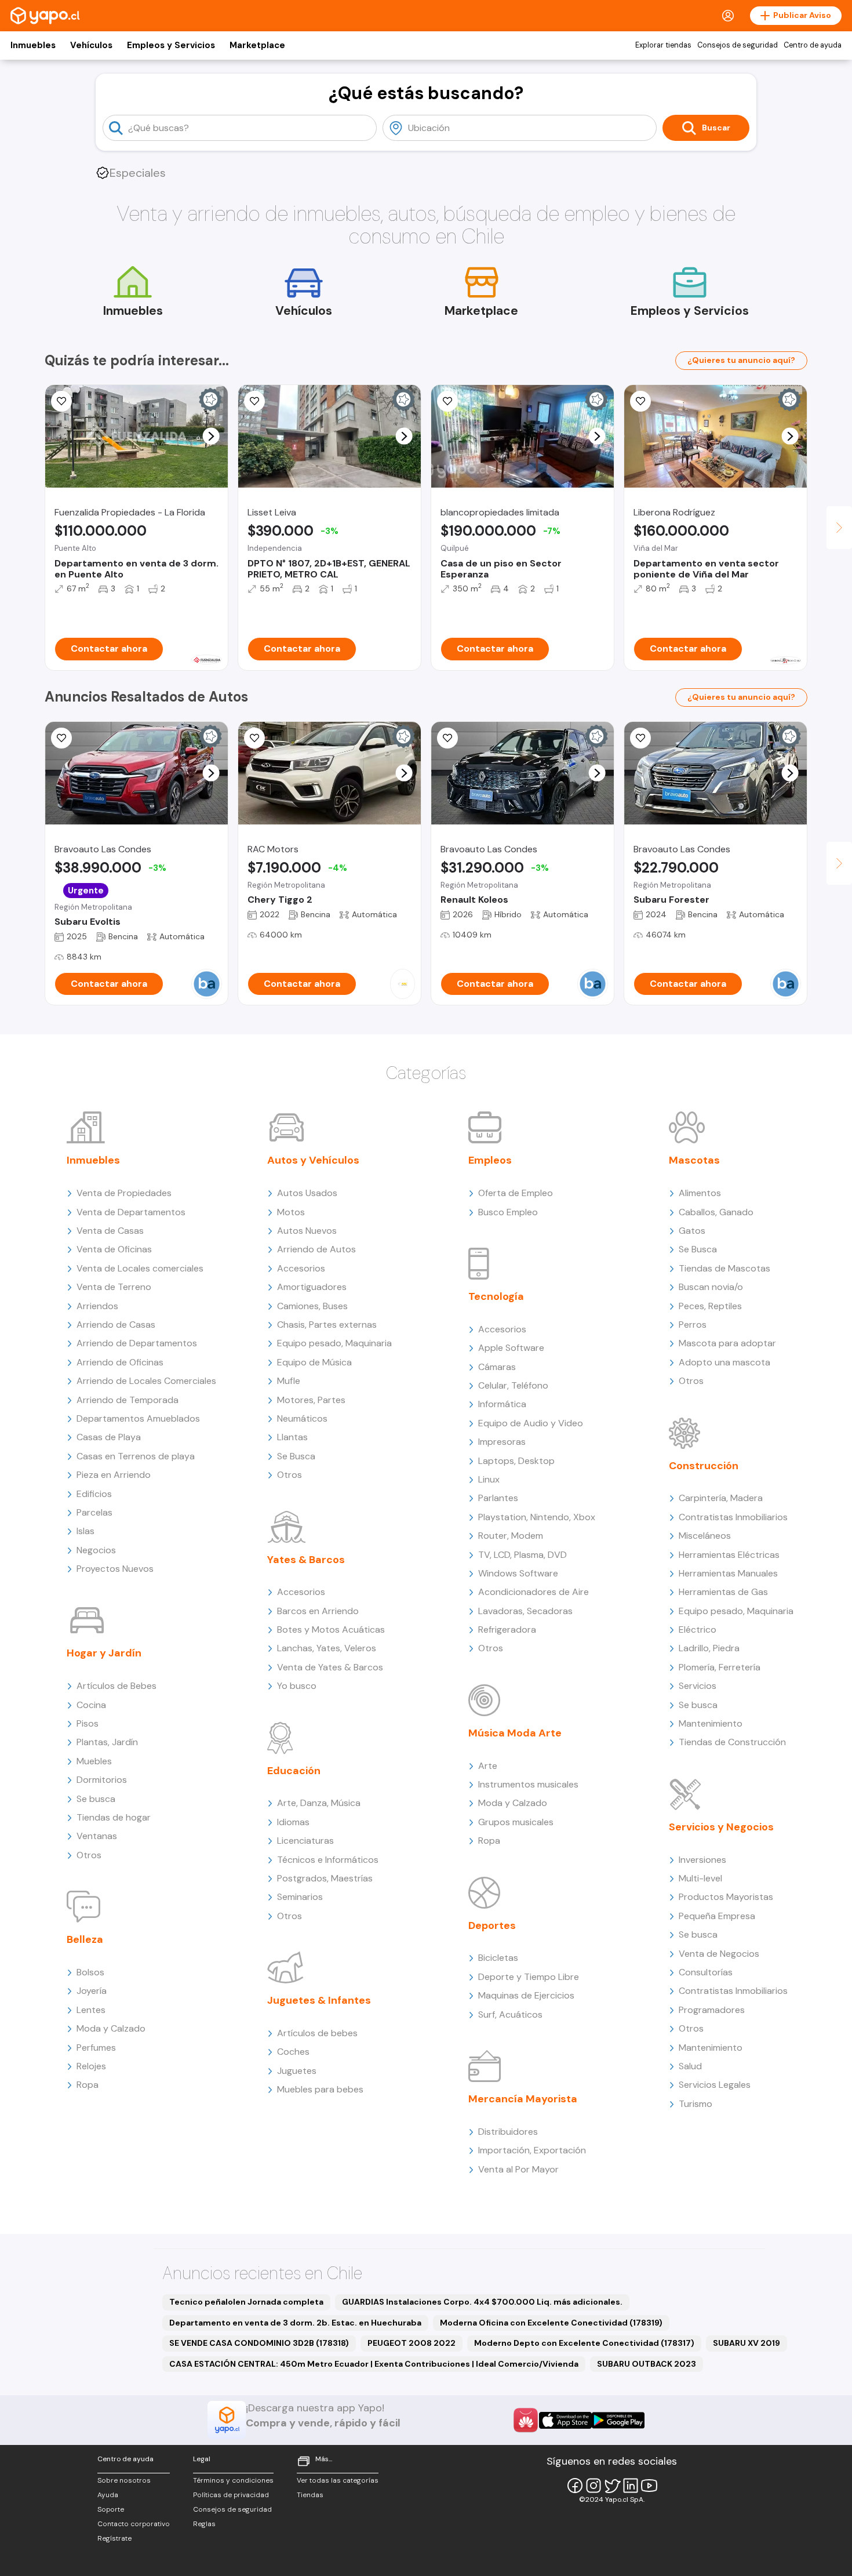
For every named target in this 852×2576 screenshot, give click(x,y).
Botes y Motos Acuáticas (331, 1629)
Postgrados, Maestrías (325, 1878)
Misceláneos (705, 1536)
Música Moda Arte (515, 1733)
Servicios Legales (715, 2085)
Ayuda (108, 2495)
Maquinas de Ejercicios (526, 1995)
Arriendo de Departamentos (137, 1343)
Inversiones (702, 1860)
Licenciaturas (305, 1841)
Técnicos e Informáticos (328, 1860)
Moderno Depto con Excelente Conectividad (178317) (584, 2343)
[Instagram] (594, 2486)
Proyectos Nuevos (115, 1569)
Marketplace (257, 45)
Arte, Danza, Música (319, 1803)
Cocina (91, 1705)
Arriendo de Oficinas (120, 1362)
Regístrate (114, 2538)
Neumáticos (302, 1418)
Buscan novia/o (711, 1287)
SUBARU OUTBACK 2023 (647, 2364)
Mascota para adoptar (727, 1343)
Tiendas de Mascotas (724, 1268)
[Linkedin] (631, 2486)
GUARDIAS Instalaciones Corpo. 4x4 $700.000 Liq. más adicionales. (482, 2302)
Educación (294, 1771)
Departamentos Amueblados (138, 1418)
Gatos (692, 1231)
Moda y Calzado (111, 2028)
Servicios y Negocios (721, 1827)
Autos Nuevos (307, 1231)
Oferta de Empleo (516, 1193)
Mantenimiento (711, 1723)
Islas (85, 1531)
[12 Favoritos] (254, 401)
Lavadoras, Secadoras (525, 1611)
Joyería (92, 1991)
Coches (293, 2052)
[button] (211, 436)
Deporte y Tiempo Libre (529, 1977)
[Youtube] (649, 2486)
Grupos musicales (516, 1822)
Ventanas (97, 1836)
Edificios (94, 1494)
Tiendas (310, 2495)
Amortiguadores (312, 1287)
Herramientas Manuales (728, 1573)
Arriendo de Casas (116, 1325)
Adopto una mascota (724, 1362)
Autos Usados (307, 1193)
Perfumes (96, 2048)
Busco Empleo (508, 1212)
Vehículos (91, 45)
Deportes (492, 1925)
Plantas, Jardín (107, 1742)
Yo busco (297, 1686)
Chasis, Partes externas (327, 1325)
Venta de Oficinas (114, 1249)
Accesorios (301, 1268)
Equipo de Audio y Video (531, 1423)
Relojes (91, 2066)
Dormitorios (102, 1780)
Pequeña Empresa (717, 1916)
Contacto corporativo (134, 2524)
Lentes (91, 2010)
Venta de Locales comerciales (140, 1268)
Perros (693, 1325)
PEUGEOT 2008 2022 (412, 2343)
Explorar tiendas (663, 45)
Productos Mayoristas (726, 1897)
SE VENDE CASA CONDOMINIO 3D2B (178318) (259, 2343)
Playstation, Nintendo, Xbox (537, 1517)
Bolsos (90, 1972)
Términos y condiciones (233, 2480)
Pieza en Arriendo (114, 1475)
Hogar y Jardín (104, 1653)
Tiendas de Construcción (732, 1742)
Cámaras (497, 1367)
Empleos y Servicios (171, 45)
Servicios (698, 1686)
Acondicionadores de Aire (534, 1592)
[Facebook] (575, 2486)
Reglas (204, 2524)
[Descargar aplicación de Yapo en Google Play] (618, 2420)
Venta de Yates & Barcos (330, 1667)
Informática (502, 1404)
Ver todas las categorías (338, 2480)
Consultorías (706, 1972)
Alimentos (700, 1193)
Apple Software (511, 1348)
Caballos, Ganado (716, 1212)
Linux (489, 1479)
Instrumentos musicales (528, 1784)
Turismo (696, 2104)
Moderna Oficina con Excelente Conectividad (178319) (551, 2323)
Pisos (88, 1723)
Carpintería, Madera (721, 1498)
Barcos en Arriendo (318, 1611)
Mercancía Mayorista (523, 2099)
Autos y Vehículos (313, 1160)
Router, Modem (511, 1536)
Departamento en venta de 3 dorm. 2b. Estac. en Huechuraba (295, 2323)
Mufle (289, 1381)
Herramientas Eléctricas (729, 1555)
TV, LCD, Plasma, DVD (523, 1555)
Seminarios (300, 1897)
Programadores (712, 2010)
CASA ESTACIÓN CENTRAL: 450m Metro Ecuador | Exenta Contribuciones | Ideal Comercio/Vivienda (374, 2364)
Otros (89, 1855)
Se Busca (296, 1456)
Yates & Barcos (306, 1560)
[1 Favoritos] (61, 401)
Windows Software (518, 1573)
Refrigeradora (507, 1629)
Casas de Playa (109, 1437)
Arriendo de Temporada (128, 1400)
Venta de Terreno (114, 1287)
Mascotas (694, 1160)
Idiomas (293, 1822)
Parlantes (498, 1498)
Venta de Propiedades (124, 1193)
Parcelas (94, 1512)
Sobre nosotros (124, 2480)
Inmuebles (33, 45)
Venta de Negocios (719, 1954)
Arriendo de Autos (316, 1249)
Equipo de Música (314, 1362)
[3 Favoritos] (447, 401)
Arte (488, 1766)
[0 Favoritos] (640, 401)
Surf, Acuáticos (510, 2014)
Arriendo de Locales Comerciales (146, 1381)
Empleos (490, 1160)
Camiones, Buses (312, 1306)
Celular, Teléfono (513, 1385)
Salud (690, 2066)
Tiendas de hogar (114, 1817)
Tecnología (496, 1296)
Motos (291, 1212)
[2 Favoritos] (254, 738)
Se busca (96, 1799)
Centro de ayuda (813, 45)
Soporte (111, 2509)
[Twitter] (612, 2486)
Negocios (96, 1550)
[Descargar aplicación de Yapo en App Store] (565, 2420)
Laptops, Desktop (516, 1461)
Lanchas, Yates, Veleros (327, 1648)
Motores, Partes (311, 1400)
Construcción (704, 1466)
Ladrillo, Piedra (709, 1648)
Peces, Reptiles (710, 1306)
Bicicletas (498, 1958)
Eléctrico (698, 1629)
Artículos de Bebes (116, 1686)
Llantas (292, 1437)
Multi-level (700, 1878)
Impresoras (502, 1442)
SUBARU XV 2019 (747, 2343)
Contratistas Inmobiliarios (733, 1517)
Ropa (88, 2085)
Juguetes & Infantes (319, 2000)
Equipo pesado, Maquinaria (334, 1343)
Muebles (94, 1761)
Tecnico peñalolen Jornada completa (246, 2302)
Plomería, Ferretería (720, 1667)
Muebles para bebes (320, 2089)
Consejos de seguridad (738, 45)
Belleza (85, 1939)
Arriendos (97, 1306)
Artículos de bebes (317, 2033)
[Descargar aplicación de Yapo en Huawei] (526, 2420)
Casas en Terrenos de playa (136, 1456)
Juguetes (297, 2071)
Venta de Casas (110, 1231)
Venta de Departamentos (131, 1212)
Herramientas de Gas (723, 1592)
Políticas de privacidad (231, 2495)
